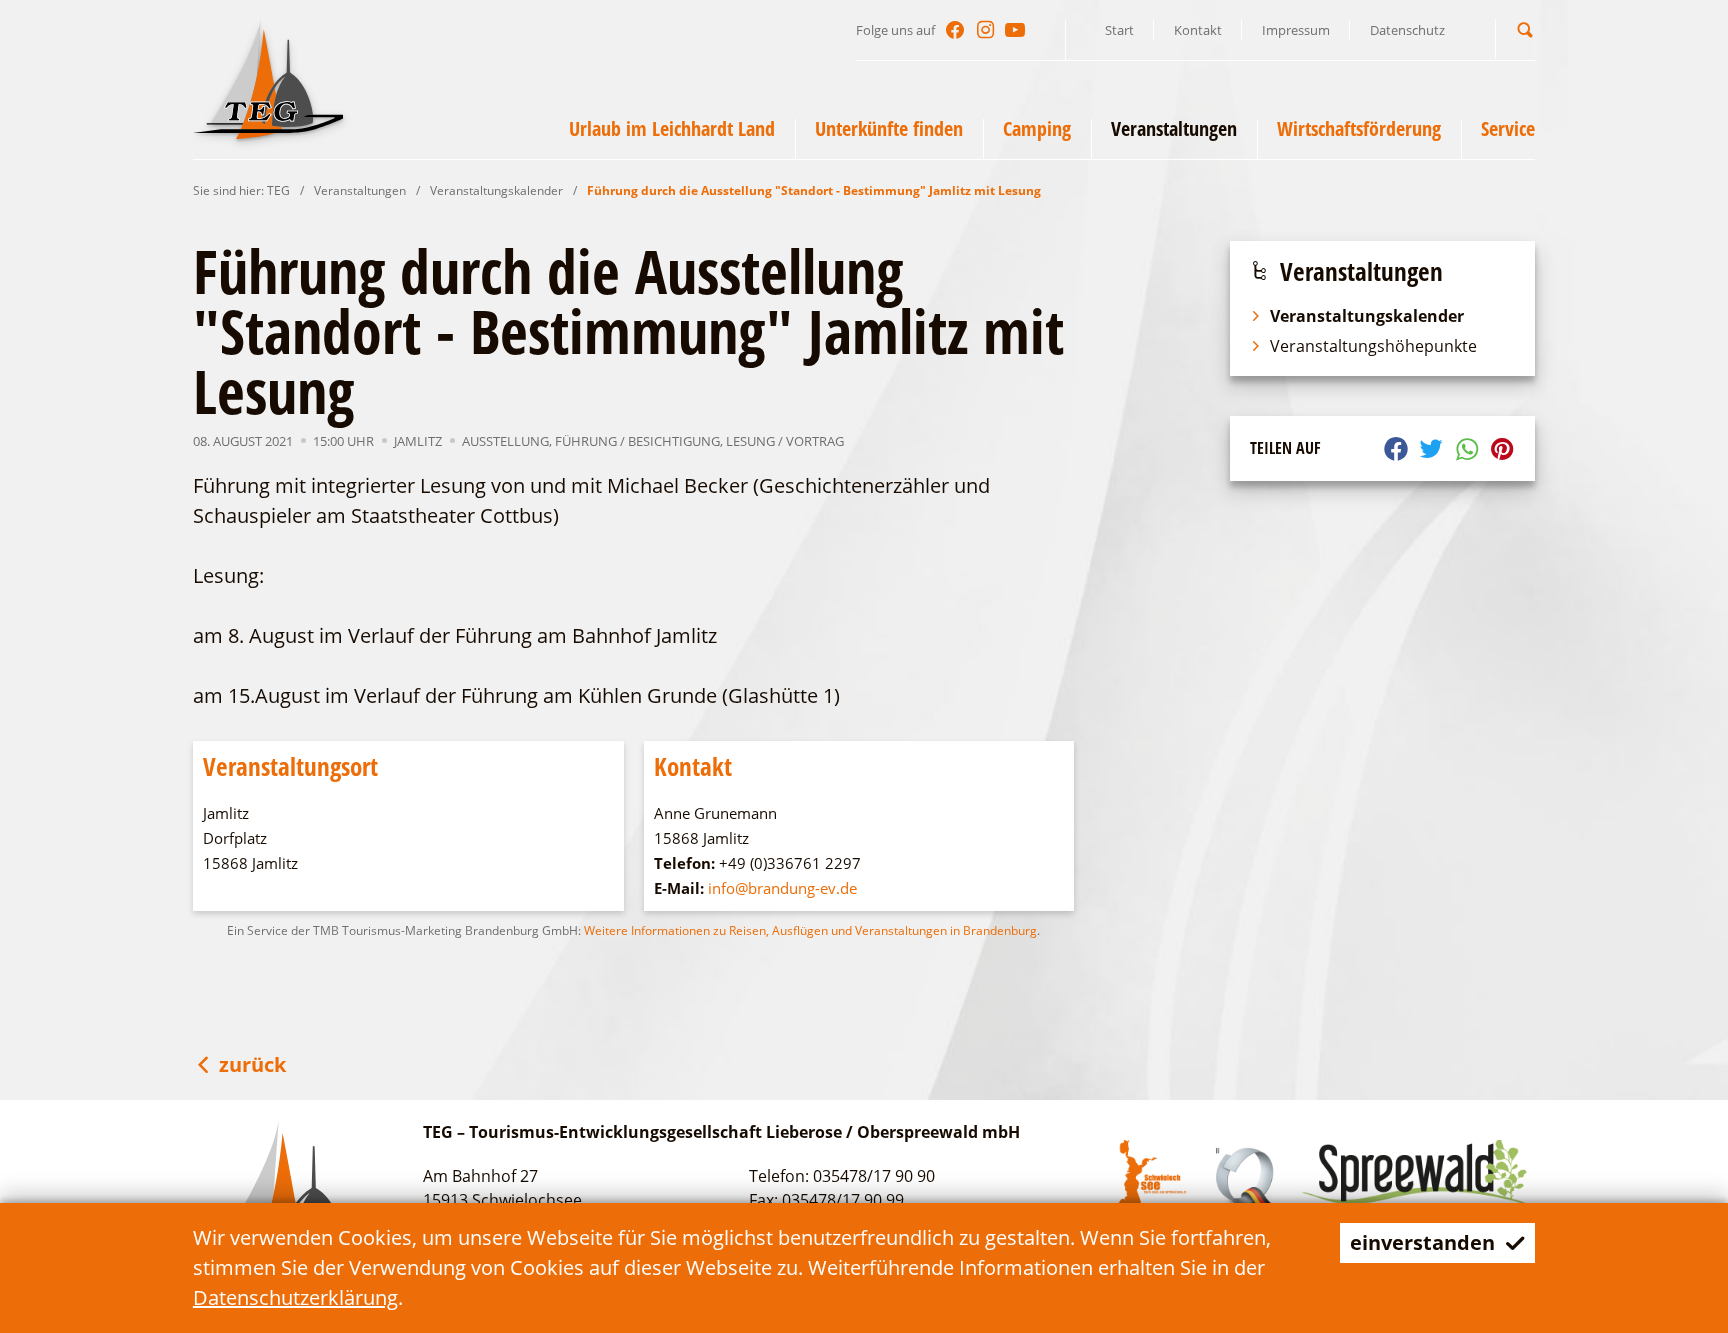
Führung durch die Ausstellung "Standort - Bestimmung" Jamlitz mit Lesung (814, 190)
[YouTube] (1015, 30)
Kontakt (1198, 30)
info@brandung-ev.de (782, 888)
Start (1119, 30)
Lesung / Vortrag (785, 441)
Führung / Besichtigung (637, 441)
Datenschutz (1407, 30)
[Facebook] (955, 30)
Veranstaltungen (360, 190)
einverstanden (1422, 1242)
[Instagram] (985, 30)
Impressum (1296, 30)
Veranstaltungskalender (496, 190)
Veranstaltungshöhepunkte (1373, 346)
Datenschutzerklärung (295, 1297)
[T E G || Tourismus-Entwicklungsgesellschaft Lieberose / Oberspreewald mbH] (268, 79)
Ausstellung (505, 441)
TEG (278, 190)
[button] (1525, 29)
